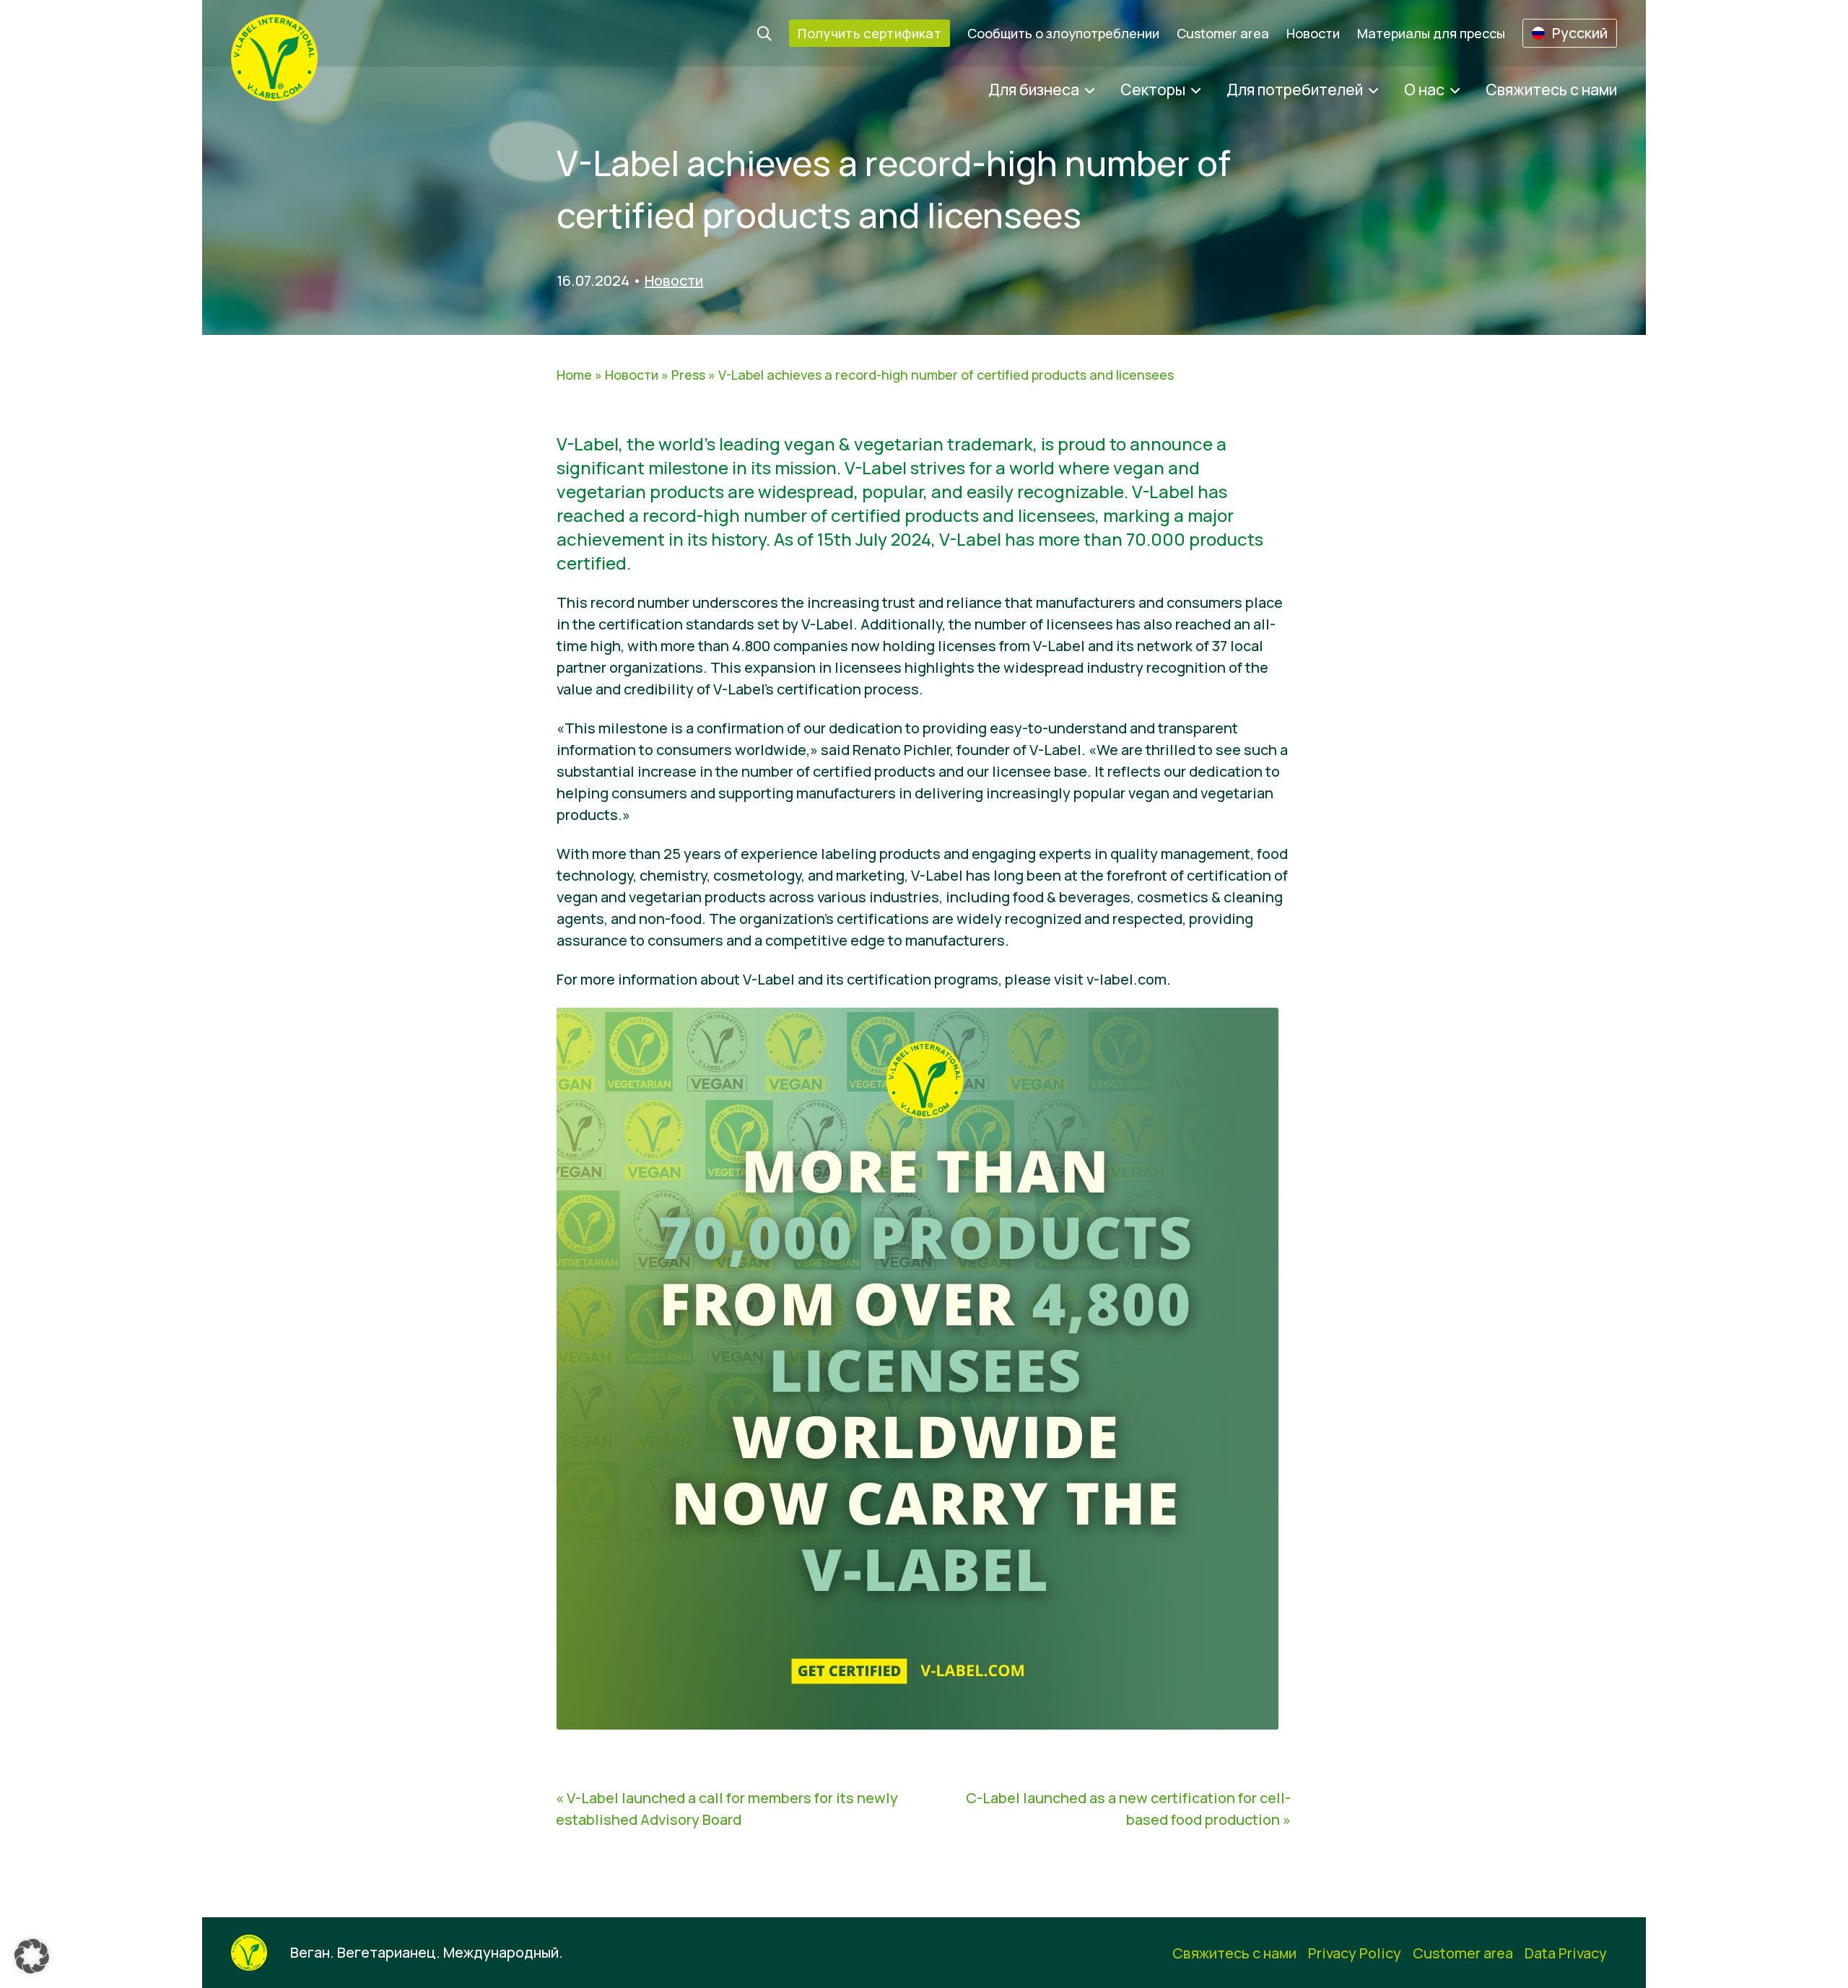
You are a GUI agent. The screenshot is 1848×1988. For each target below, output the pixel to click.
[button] (32, 1956)
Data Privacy (1566, 1953)
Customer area (1223, 33)
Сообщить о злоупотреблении (1063, 33)
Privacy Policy (1355, 1953)
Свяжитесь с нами (1551, 90)
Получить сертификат (869, 33)
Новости (1313, 33)
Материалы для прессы (1431, 33)
